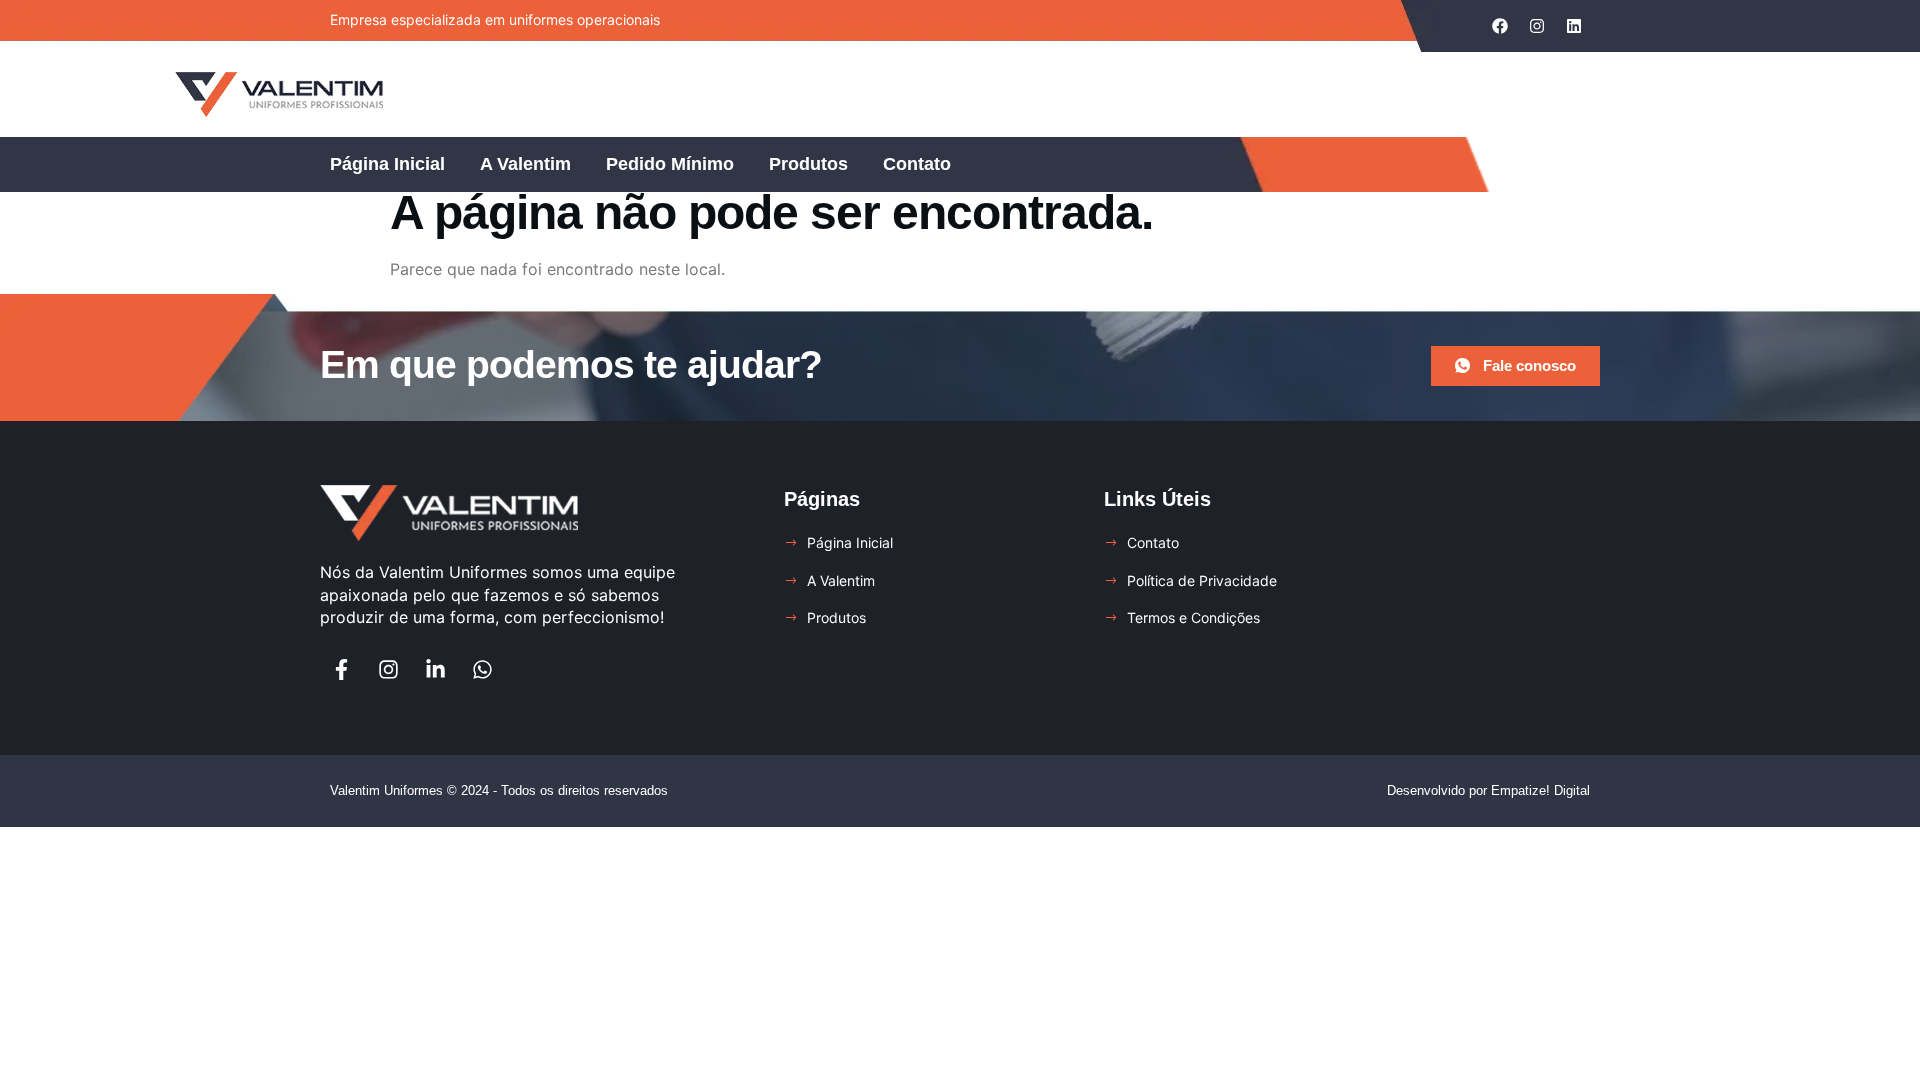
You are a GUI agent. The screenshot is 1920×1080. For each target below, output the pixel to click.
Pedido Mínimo (670, 164)
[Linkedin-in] (435, 670)
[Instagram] (388, 670)
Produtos (808, 164)
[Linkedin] (1574, 26)
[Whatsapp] (482, 670)
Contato (917, 164)
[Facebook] (1500, 26)
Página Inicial (387, 164)
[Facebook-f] (341, 670)
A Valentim (525, 164)
